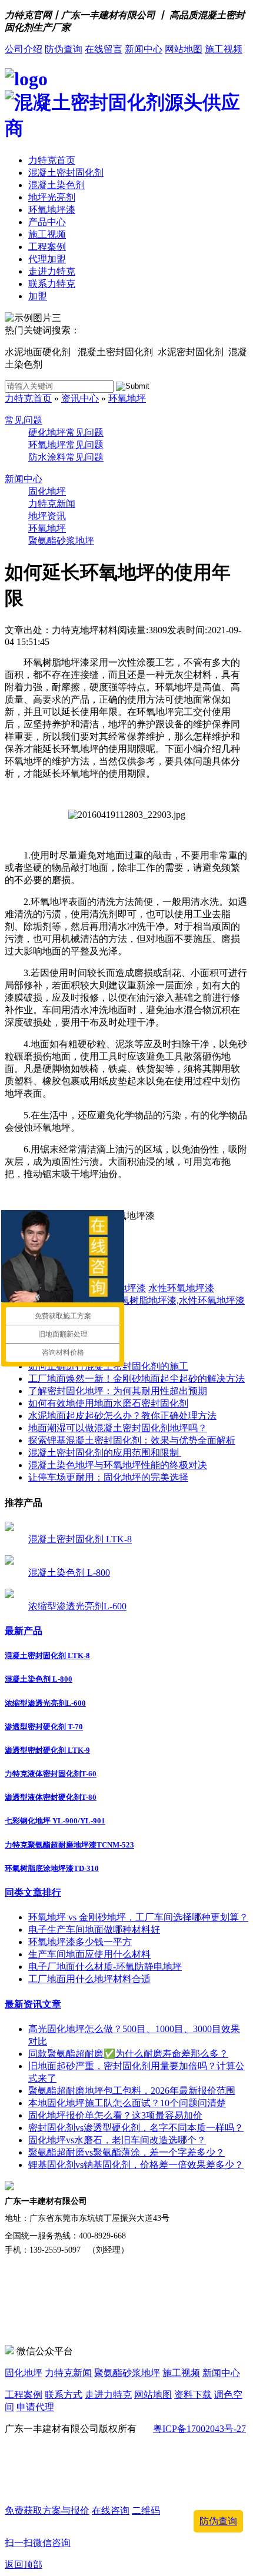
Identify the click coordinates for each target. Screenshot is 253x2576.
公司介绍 (24, 49)
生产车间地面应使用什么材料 (89, 1954)
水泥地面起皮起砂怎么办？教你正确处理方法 (122, 1416)
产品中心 (47, 222)
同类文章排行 (33, 1892)
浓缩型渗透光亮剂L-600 (77, 1606)
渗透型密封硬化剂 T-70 (44, 1727)
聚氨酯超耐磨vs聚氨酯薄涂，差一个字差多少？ (126, 2152)
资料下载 (193, 2395)
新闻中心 (144, 49)
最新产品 (24, 1631)
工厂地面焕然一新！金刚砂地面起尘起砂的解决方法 (137, 1379)
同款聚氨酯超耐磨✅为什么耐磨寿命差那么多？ (128, 2054)
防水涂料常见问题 (66, 457)
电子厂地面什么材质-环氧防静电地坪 (105, 1967)
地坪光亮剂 (52, 197)
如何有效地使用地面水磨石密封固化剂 (108, 1403)
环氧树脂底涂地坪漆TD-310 (52, 1868)
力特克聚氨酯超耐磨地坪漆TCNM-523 (69, 1845)
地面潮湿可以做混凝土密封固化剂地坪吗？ (118, 1428)
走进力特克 (52, 271)
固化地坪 (47, 491)
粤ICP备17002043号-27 (199, 2429)
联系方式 (64, 2395)
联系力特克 (52, 284)
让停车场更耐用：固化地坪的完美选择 (108, 1477)
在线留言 (104, 49)
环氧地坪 (127, 398)
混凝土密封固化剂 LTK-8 (80, 1539)
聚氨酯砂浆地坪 (61, 541)
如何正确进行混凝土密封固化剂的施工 (108, 1366)
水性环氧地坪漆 (181, 1288)
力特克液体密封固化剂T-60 (51, 1774)
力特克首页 (52, 160)
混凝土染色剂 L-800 (69, 1573)
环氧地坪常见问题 (66, 445)
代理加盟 (47, 259)
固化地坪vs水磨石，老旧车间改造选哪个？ (117, 2140)
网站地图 (184, 49)
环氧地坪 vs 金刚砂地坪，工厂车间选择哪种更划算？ (138, 1917)
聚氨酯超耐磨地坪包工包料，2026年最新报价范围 (132, 2091)
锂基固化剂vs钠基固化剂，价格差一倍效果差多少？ (136, 2165)
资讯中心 (80, 398)
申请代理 (35, 2407)
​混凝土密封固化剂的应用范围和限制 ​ (105, 1453)
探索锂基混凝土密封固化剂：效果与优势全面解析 (132, 1440)
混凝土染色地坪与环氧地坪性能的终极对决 (118, 1465)
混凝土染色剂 (56, 185)
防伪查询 (64, 49)
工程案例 (47, 247)
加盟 (38, 296)
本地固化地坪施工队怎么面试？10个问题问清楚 (127, 2103)
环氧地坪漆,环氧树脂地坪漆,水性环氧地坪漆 (153, 1300)
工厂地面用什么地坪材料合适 (89, 1979)
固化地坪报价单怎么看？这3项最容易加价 (115, 2115)
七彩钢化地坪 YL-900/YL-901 (55, 1821)
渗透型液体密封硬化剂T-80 (51, 1797)
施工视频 (224, 49)
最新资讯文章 (33, 2004)
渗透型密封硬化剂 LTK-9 (47, 1750)
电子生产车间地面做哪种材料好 (94, 1930)
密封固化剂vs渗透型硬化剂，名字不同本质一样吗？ (136, 2128)
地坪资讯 (47, 516)
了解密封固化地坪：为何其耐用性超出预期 (118, 1391)
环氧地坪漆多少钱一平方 (80, 1942)
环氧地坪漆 (52, 210)
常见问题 (24, 420)
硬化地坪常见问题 (66, 432)
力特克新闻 (52, 504)
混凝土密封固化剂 (66, 173)
